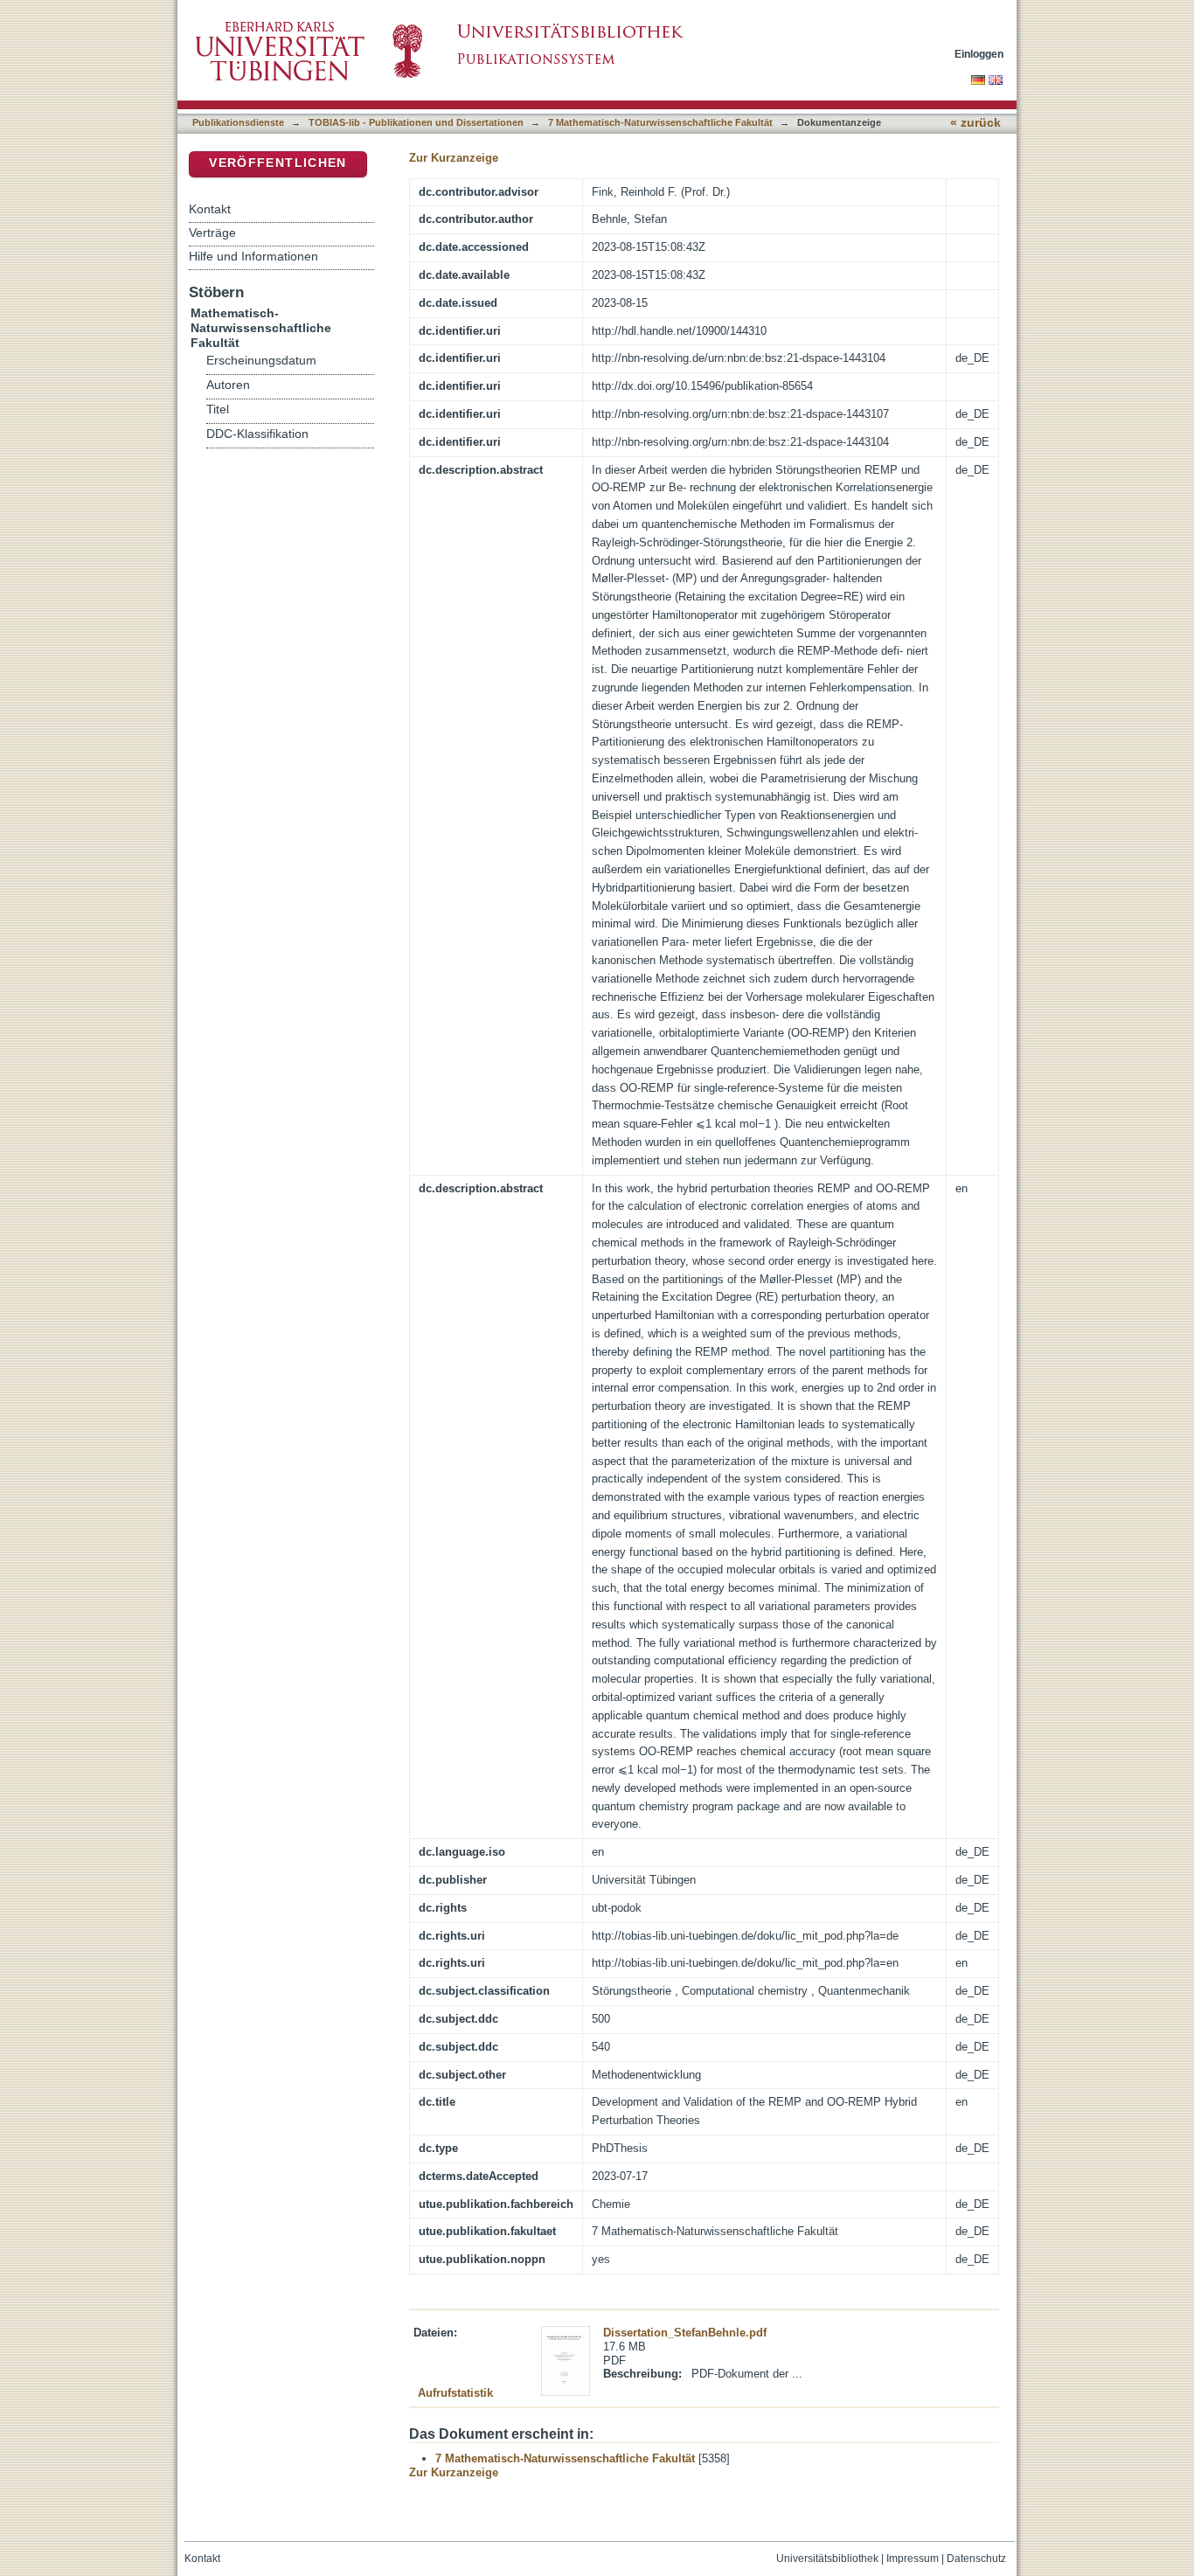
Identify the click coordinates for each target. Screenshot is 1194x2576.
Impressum (913, 2559)
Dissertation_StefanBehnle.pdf (685, 2333)
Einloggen (979, 54)
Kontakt (210, 209)
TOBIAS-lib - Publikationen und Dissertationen (416, 122)
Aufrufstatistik (455, 2393)
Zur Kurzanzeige (454, 158)
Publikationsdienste (238, 122)
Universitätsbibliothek (827, 2559)
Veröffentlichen (278, 163)
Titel (218, 410)
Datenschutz (976, 2559)
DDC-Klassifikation (257, 434)
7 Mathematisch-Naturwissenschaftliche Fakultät (660, 122)
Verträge (212, 233)
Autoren (228, 385)
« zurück (975, 123)
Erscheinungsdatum (261, 361)
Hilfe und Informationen (253, 256)
